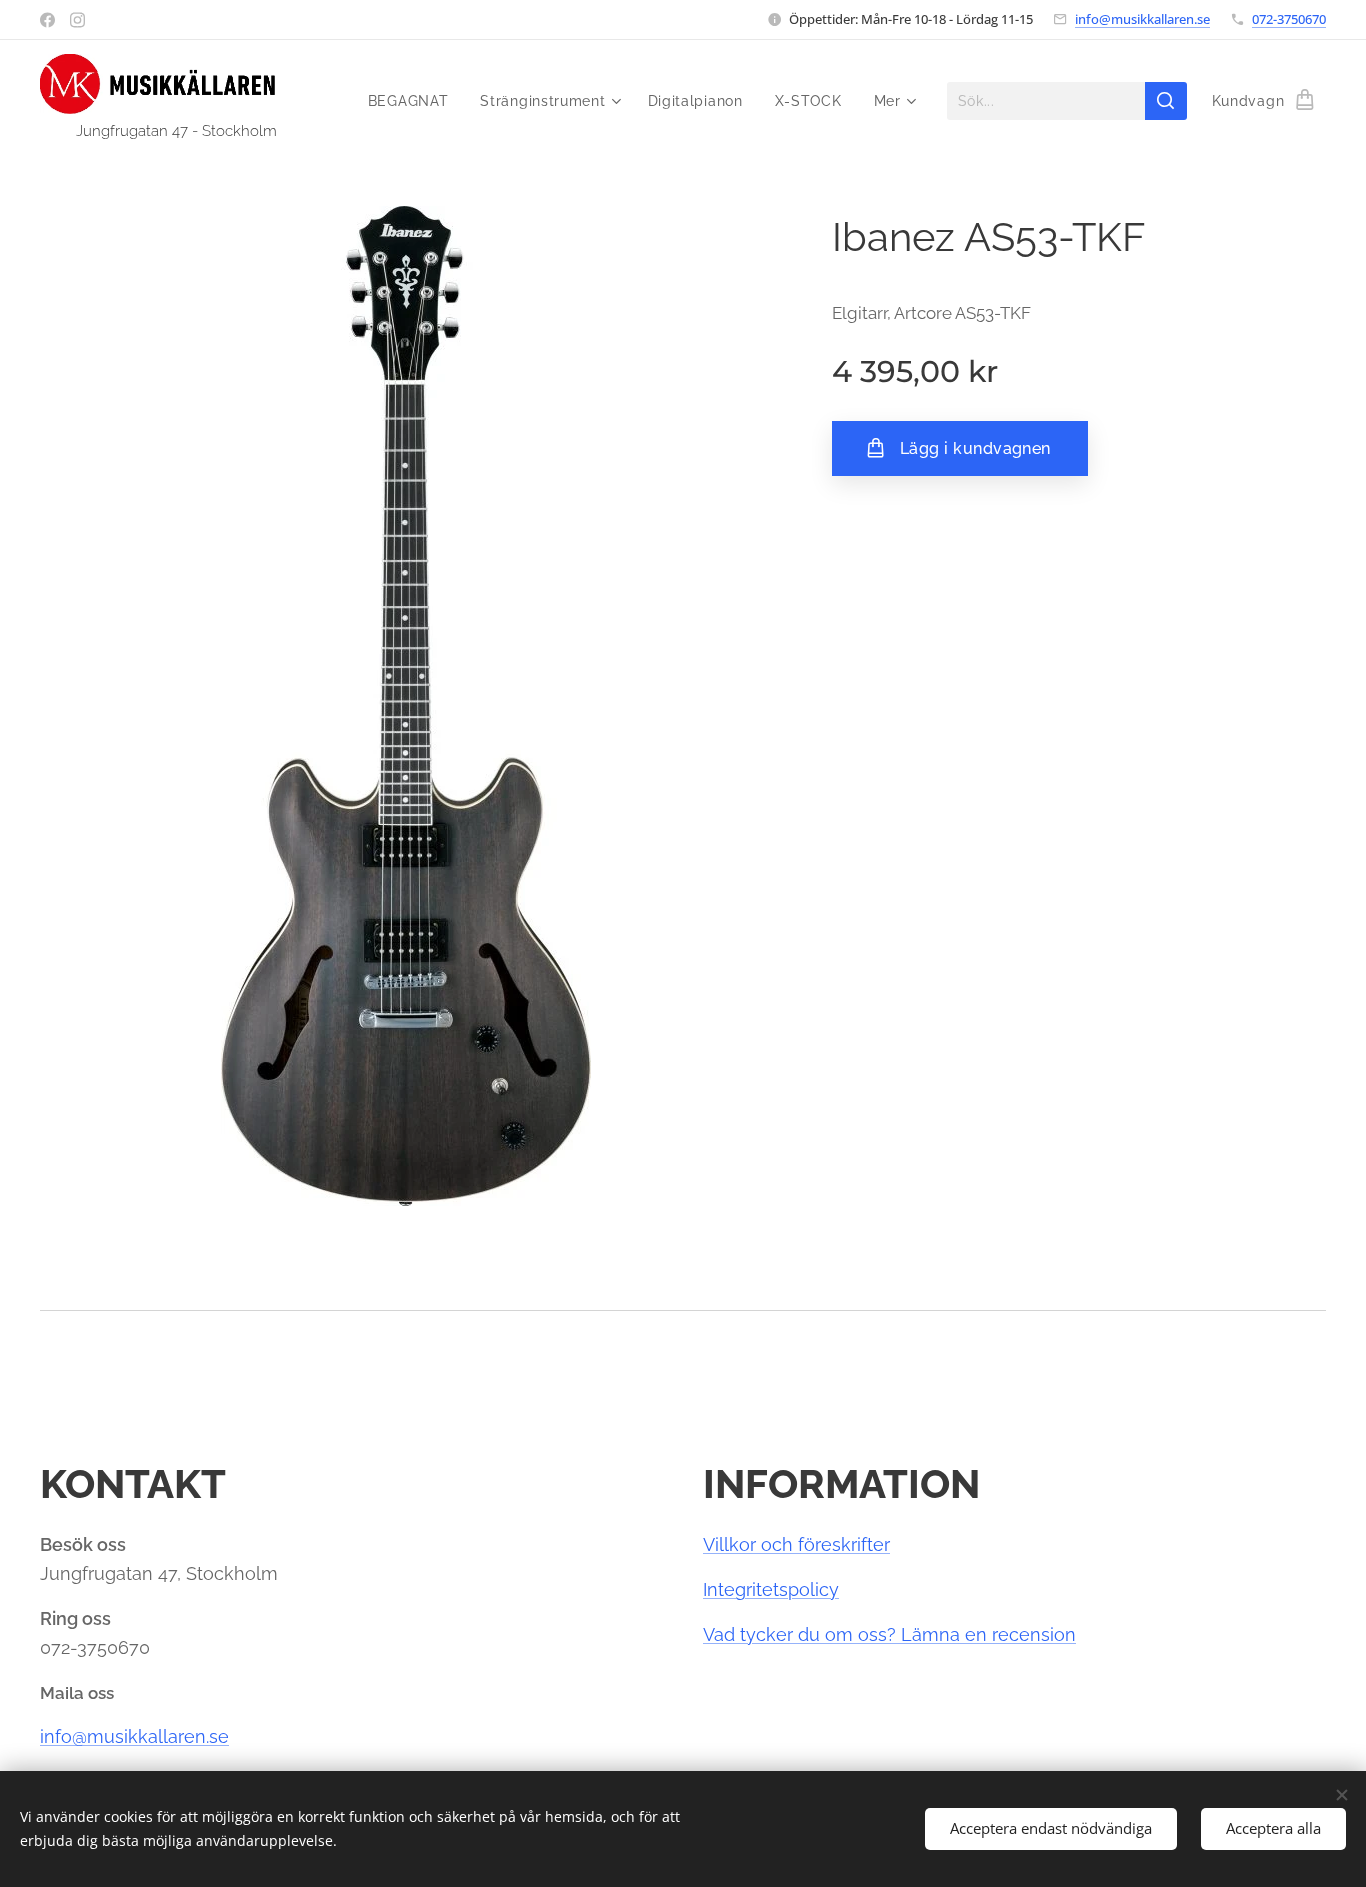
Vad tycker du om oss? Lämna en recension (889, 1634)
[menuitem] (414, 101)
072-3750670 (1289, 19)
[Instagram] (77, 20)
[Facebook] (47, 20)
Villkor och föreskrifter (796, 1544)
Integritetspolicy (771, 1589)
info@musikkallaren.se (1142, 19)
